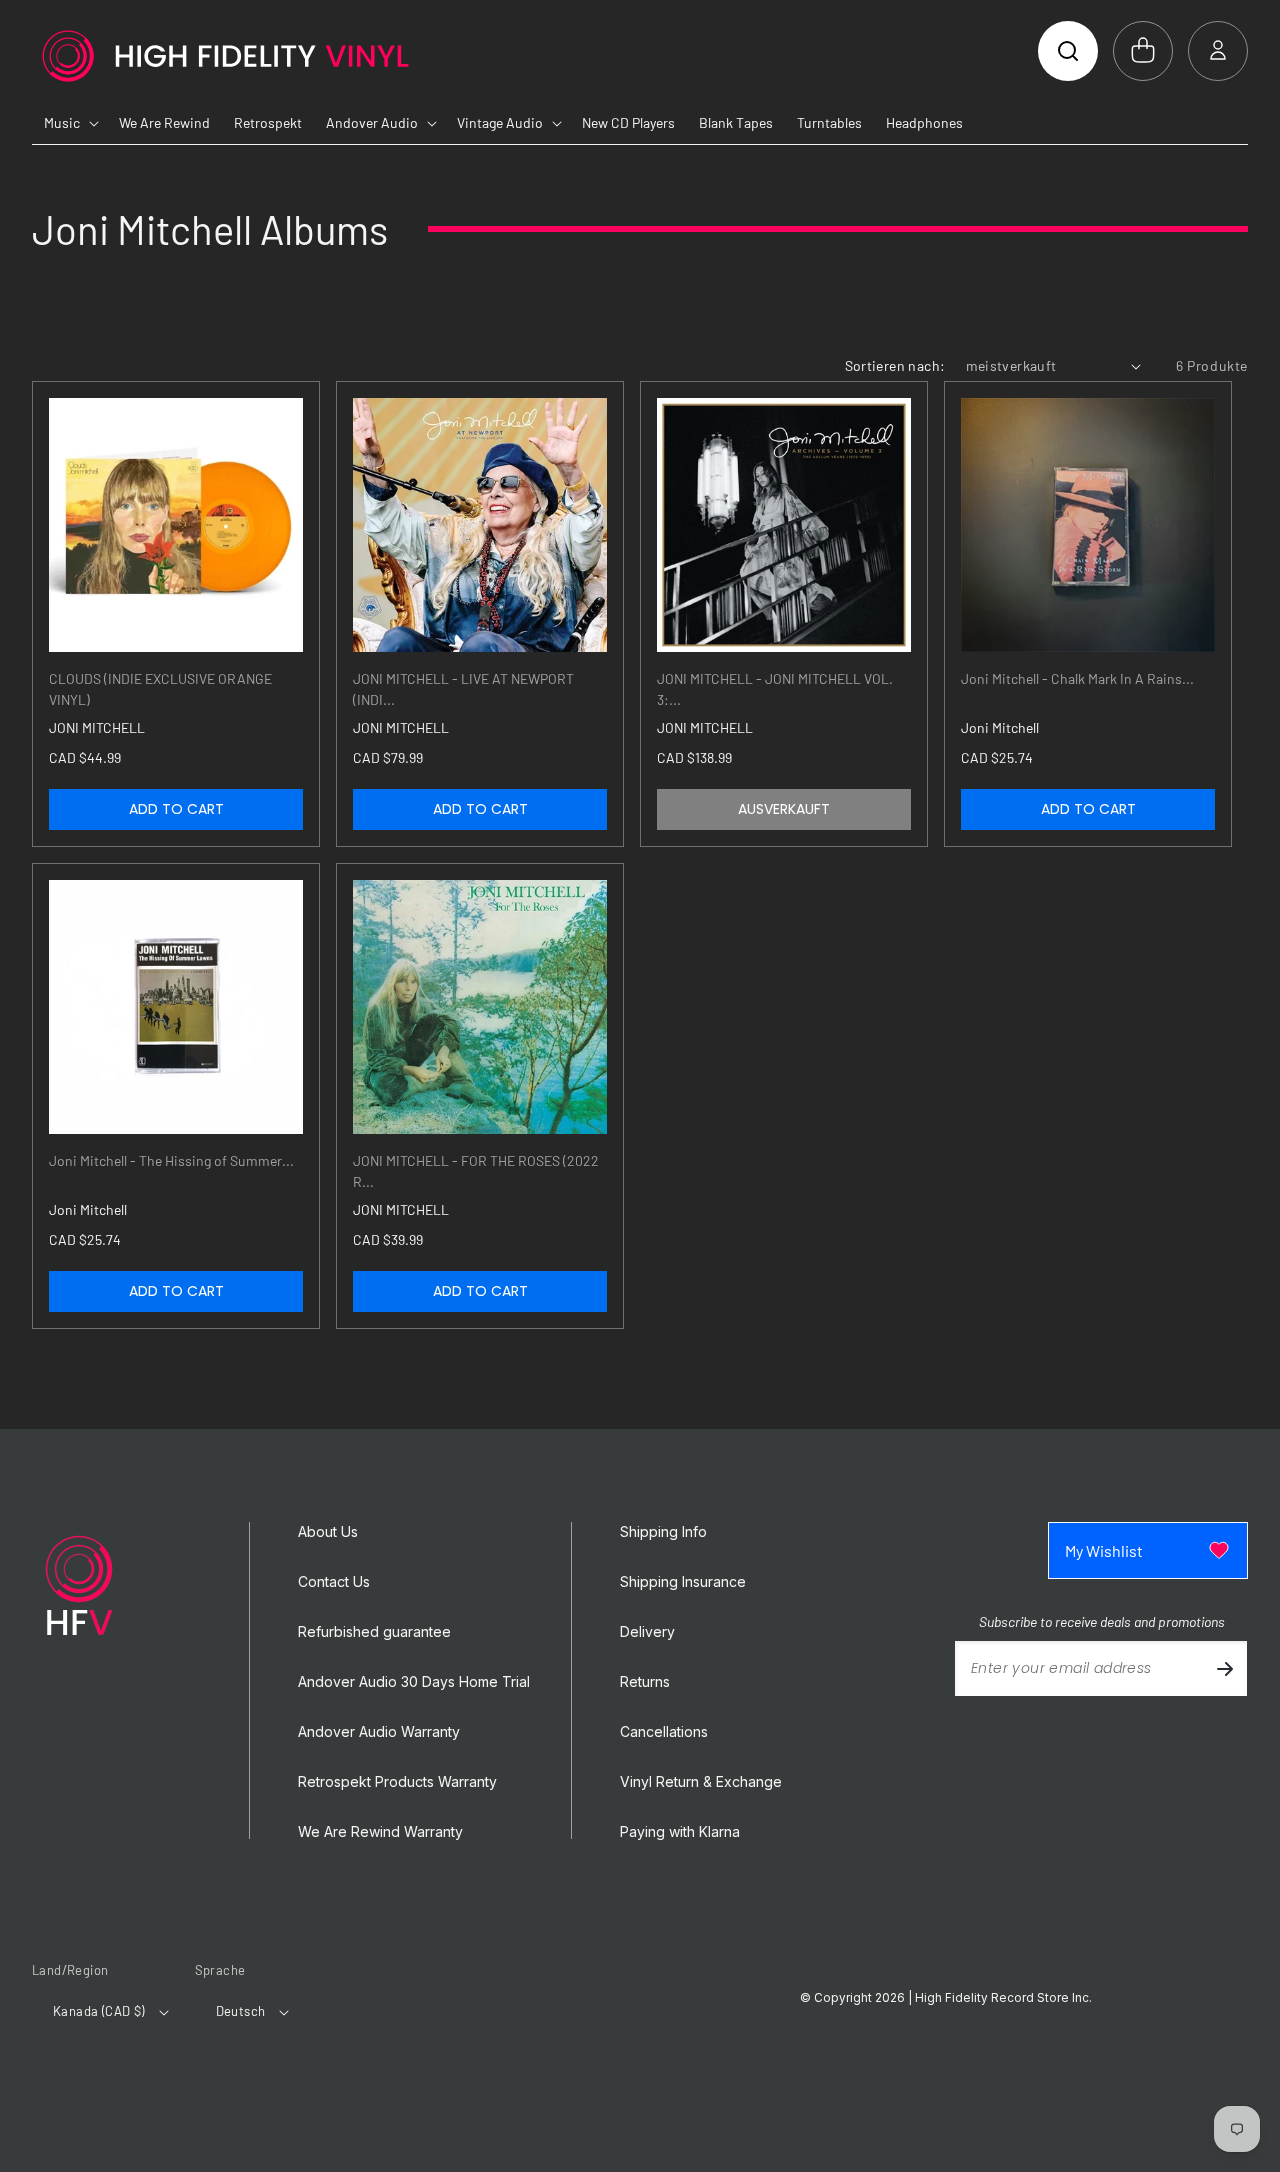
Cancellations (664, 1732)
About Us (328, 1532)
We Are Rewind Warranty (380, 1832)
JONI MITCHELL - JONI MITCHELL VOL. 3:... (775, 689)
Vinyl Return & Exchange (701, 1782)
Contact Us (334, 1582)
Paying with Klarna (680, 1832)
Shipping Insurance (683, 1582)
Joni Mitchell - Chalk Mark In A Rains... (1077, 678)
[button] (1068, 51)
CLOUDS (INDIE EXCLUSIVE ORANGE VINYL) (160, 689)
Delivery (647, 1632)
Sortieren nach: (895, 365)
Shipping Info (663, 1532)
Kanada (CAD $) (99, 2011)
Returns (645, 1682)
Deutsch (241, 2011)
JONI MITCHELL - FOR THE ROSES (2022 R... (476, 1171)
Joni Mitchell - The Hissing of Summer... (171, 1160)
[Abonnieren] (1225, 1668)
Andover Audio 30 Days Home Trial (414, 1682)
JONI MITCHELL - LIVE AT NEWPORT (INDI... (463, 689)
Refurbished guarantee (374, 1632)
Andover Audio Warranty (379, 1732)
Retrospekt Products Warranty (397, 1782)
